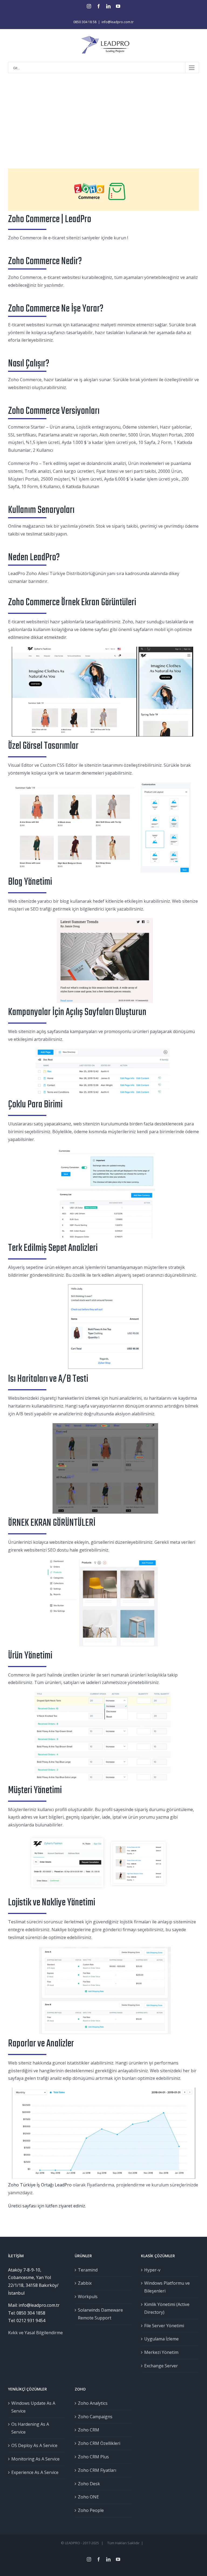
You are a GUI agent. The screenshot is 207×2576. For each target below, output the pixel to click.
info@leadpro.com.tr (118, 22)
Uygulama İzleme (161, 2339)
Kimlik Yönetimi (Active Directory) (167, 2308)
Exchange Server (161, 2366)
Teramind (88, 2270)
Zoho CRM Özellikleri (99, 2443)
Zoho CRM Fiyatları (97, 2470)
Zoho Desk (89, 2484)
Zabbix (85, 2283)
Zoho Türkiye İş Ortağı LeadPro (40, 2185)
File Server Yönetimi (164, 2326)
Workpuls (88, 2297)
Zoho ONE (88, 2497)
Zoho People (91, 2510)
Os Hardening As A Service (30, 2428)
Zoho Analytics (93, 2403)
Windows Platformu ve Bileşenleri (167, 2287)
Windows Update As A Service (33, 2407)
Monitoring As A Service (35, 2459)
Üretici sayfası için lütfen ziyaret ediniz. (47, 2206)
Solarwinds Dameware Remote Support (100, 2314)
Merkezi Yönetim (161, 2352)
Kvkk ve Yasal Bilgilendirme (35, 2333)
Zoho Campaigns (95, 2417)
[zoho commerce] (103, 172)
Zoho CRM (89, 2430)
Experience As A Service (35, 2472)
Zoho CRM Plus (93, 2457)
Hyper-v (152, 2270)
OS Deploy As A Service (34, 2445)
